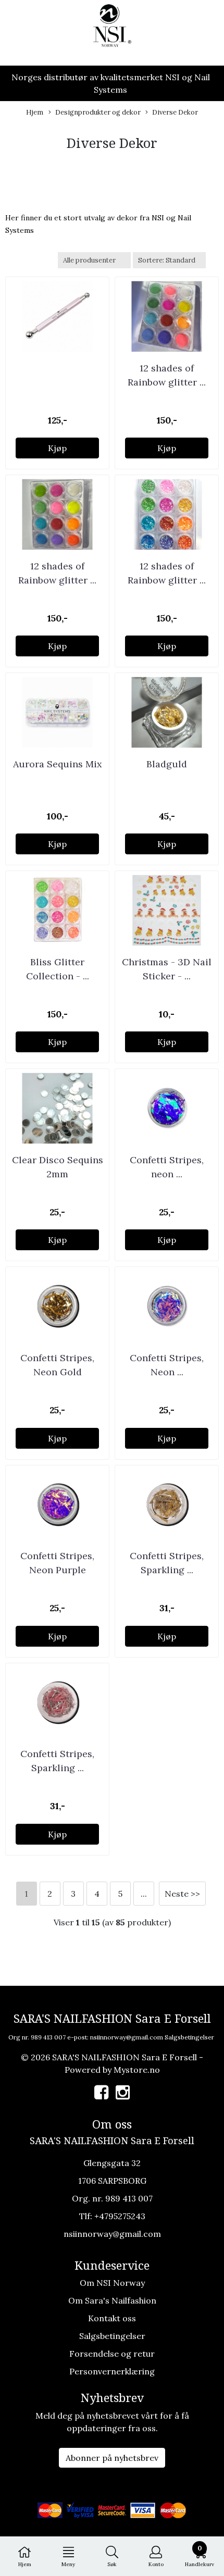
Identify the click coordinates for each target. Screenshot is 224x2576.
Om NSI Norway (112, 2283)
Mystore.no (137, 2070)
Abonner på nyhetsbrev (112, 2458)
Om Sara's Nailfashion (112, 2300)
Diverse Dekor (175, 112)
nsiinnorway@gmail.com (127, 2037)
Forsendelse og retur (112, 2354)
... (144, 1894)
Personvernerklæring (112, 2371)
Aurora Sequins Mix (58, 764)
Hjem (35, 112)
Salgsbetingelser (189, 2037)
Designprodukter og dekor (98, 112)
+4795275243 (120, 2216)
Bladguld (167, 764)
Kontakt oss (112, 2318)
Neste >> (182, 1894)
